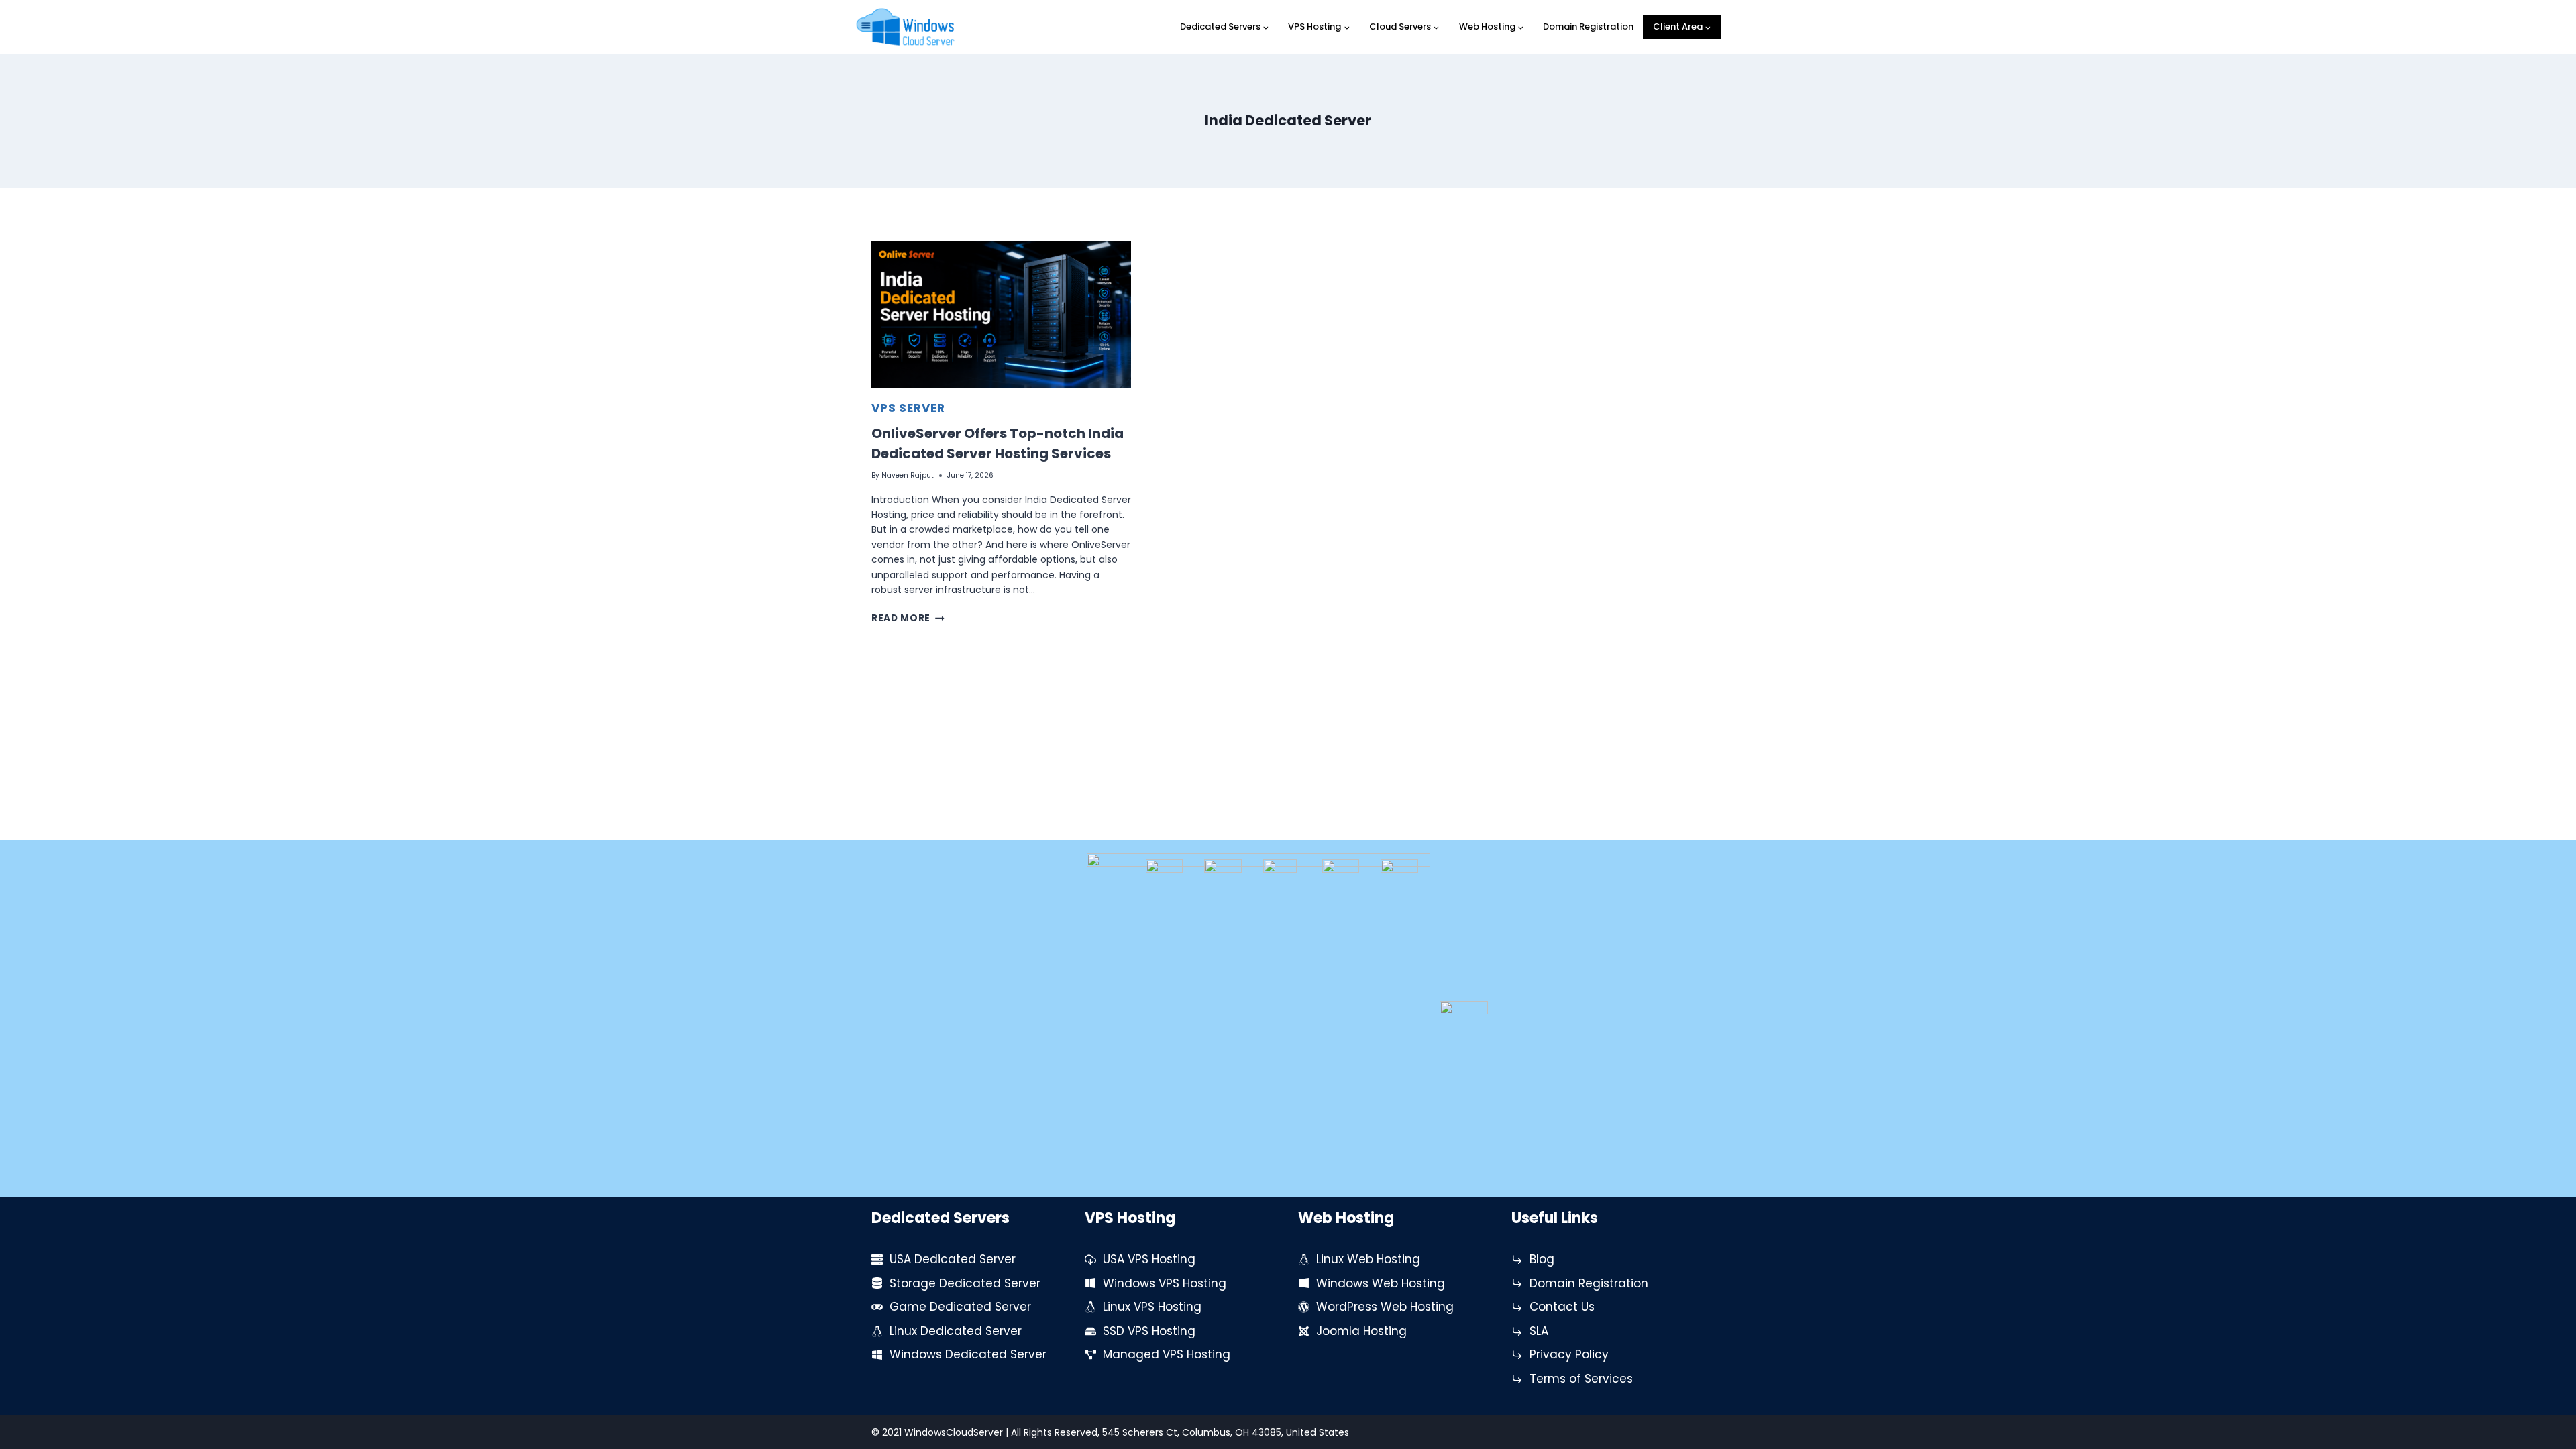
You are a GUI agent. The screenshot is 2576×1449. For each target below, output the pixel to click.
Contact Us (1562, 1307)
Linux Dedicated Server (956, 1331)
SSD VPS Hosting (1149, 1331)
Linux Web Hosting (1368, 1259)
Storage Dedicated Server (965, 1283)
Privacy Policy (1569, 1354)
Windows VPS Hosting (1165, 1283)
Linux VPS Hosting (1152, 1307)
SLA (1539, 1331)
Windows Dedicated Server (968, 1354)
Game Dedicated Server (960, 1307)
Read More (908, 618)
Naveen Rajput (908, 475)
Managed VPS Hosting (1167, 1354)
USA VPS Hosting (1149, 1259)
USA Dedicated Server (953, 1259)
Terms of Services (1581, 1379)
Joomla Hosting (1361, 1331)
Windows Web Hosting (1381, 1283)
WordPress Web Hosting (1385, 1307)
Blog (1542, 1259)
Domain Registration (1588, 26)
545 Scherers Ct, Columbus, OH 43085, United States (1226, 1432)
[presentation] (1001, 315)
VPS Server (908, 408)
